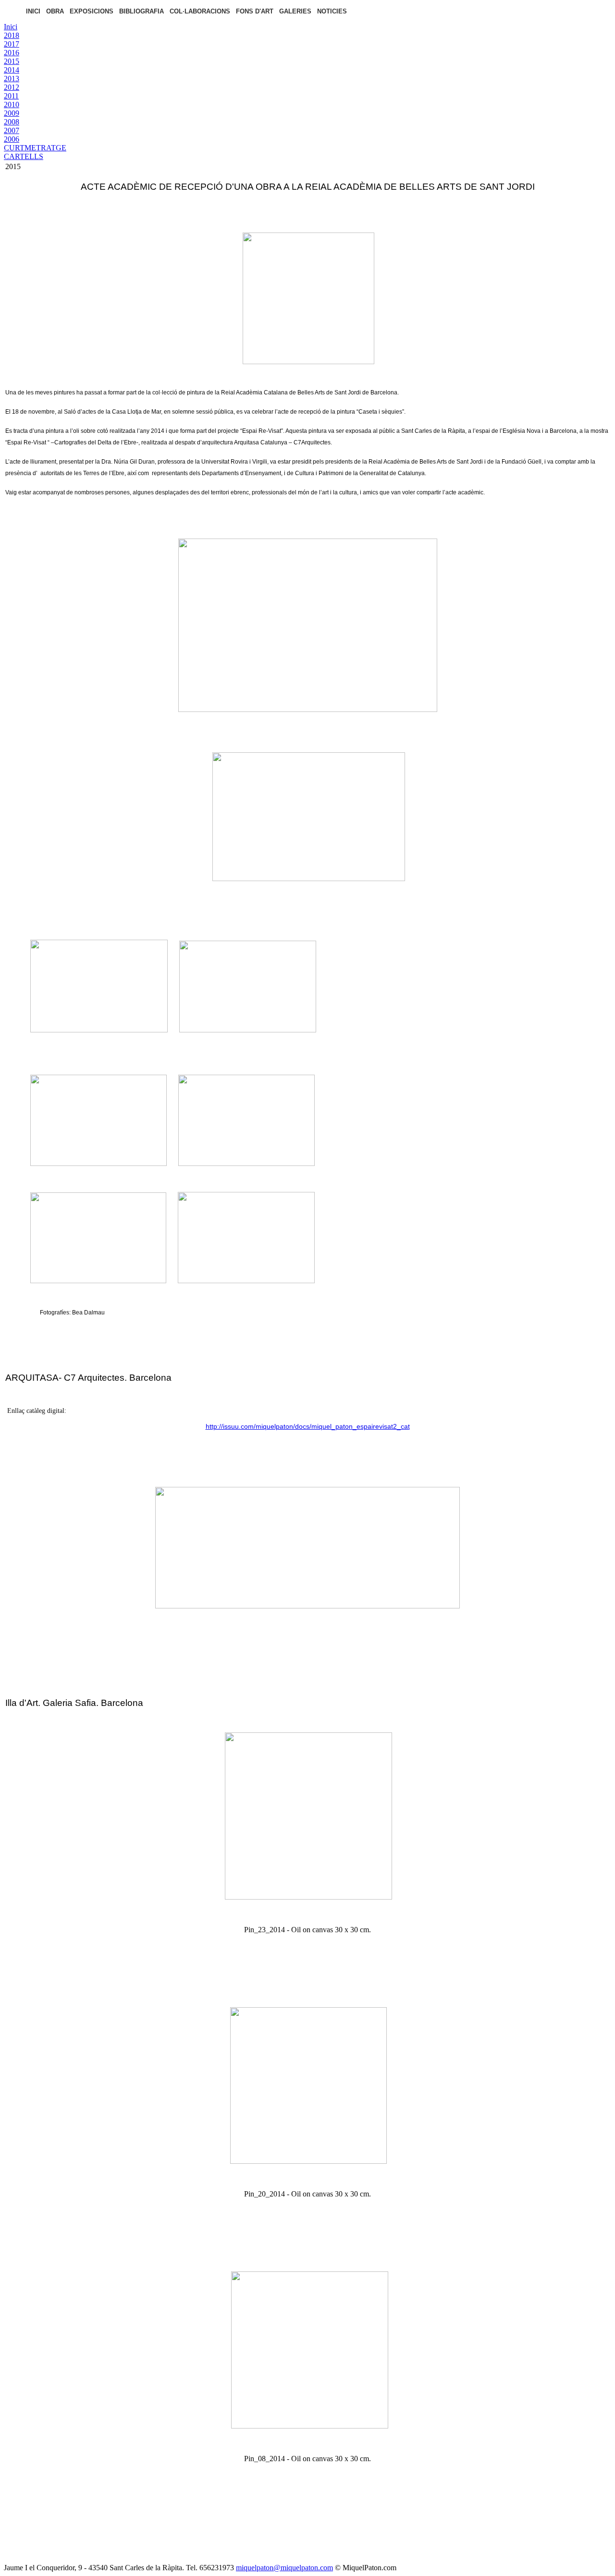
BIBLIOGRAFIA (141, 11)
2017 (12, 44)
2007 (12, 130)
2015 (12, 61)
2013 (12, 79)
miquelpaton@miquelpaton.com (284, 2568)
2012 (12, 87)
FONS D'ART (255, 11)
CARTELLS (24, 156)
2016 (12, 53)
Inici (11, 27)
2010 (12, 104)
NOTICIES (332, 11)
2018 (12, 35)
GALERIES (295, 11)
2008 (12, 122)
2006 (12, 139)
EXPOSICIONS (92, 11)
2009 (12, 113)
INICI (33, 11)
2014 (12, 70)
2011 (11, 96)
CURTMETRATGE (35, 148)
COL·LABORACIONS (200, 11)
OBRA (55, 11)
